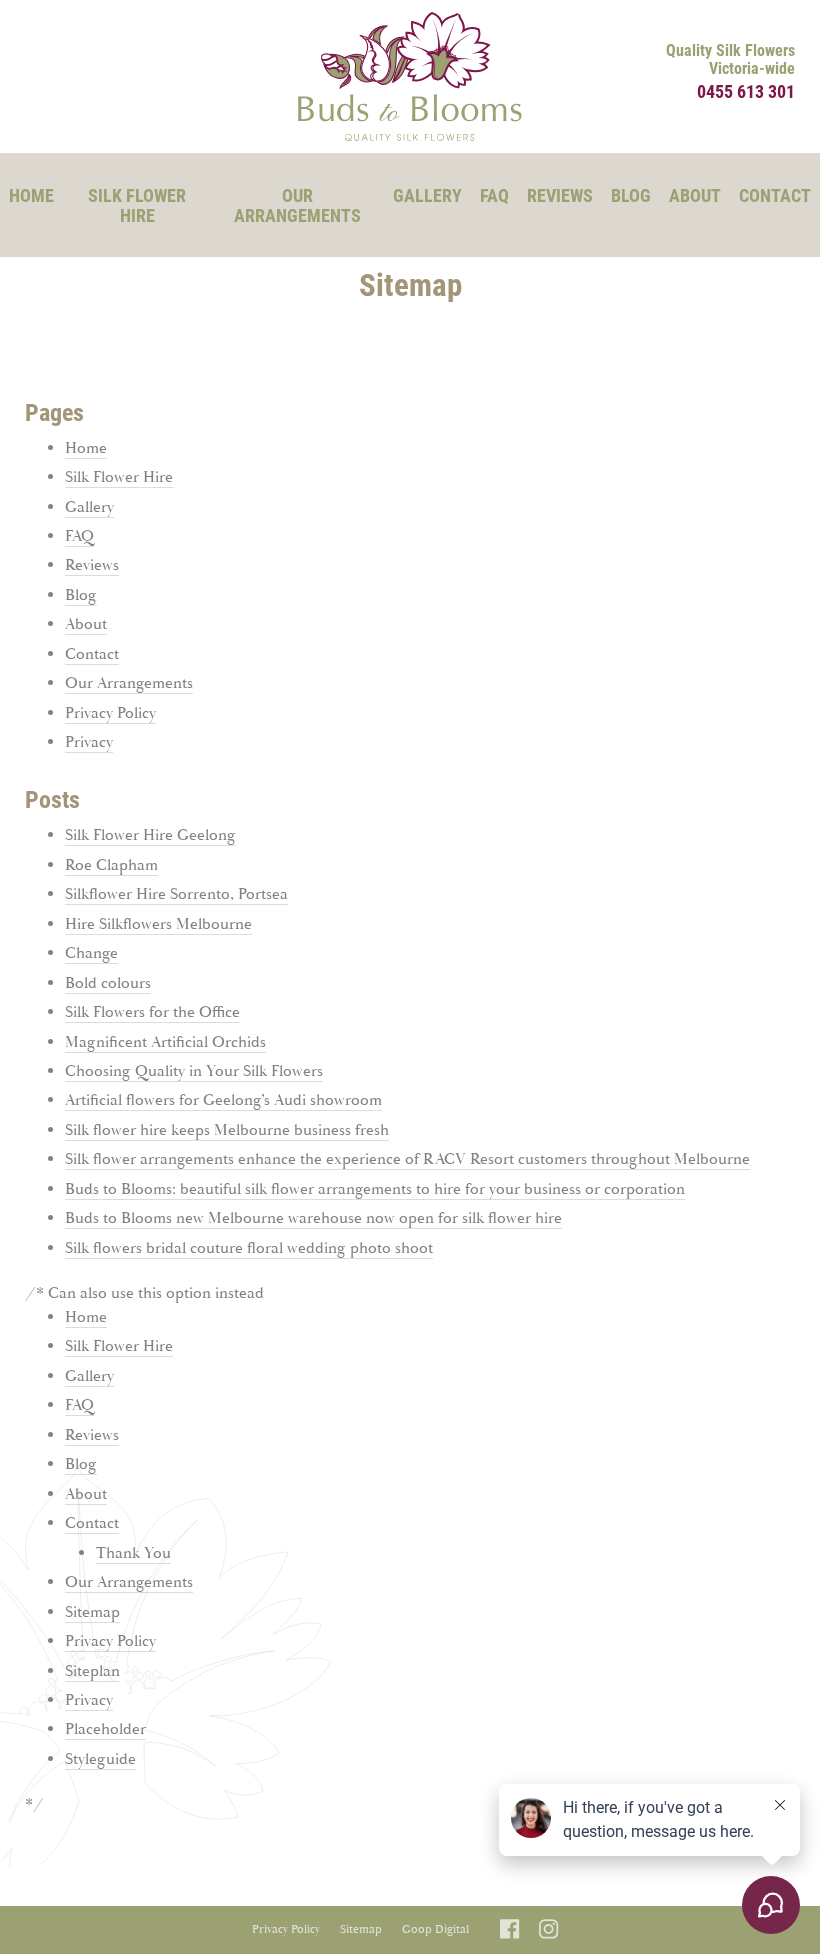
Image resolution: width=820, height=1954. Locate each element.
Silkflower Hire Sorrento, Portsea (176, 894)
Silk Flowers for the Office (152, 1012)
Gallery (427, 195)
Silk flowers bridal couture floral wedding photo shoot (249, 1248)
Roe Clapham (111, 865)
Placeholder (105, 1729)
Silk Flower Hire (137, 205)
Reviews (560, 195)
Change (91, 953)
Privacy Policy (110, 713)
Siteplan (92, 1671)
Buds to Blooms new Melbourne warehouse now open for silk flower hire (313, 1218)
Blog (631, 195)
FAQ (494, 195)
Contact (775, 195)
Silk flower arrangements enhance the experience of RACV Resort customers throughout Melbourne (407, 1159)
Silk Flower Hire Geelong (150, 835)
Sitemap (92, 1612)
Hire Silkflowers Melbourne (158, 924)
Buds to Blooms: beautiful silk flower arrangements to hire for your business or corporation (375, 1189)
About (695, 195)
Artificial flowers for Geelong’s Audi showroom (223, 1100)
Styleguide (100, 1759)
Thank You (133, 1553)
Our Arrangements (297, 205)
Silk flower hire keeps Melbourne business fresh (227, 1130)
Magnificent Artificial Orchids (165, 1042)
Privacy (89, 742)
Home (31, 195)
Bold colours (108, 983)
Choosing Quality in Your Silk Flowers (194, 1071)
